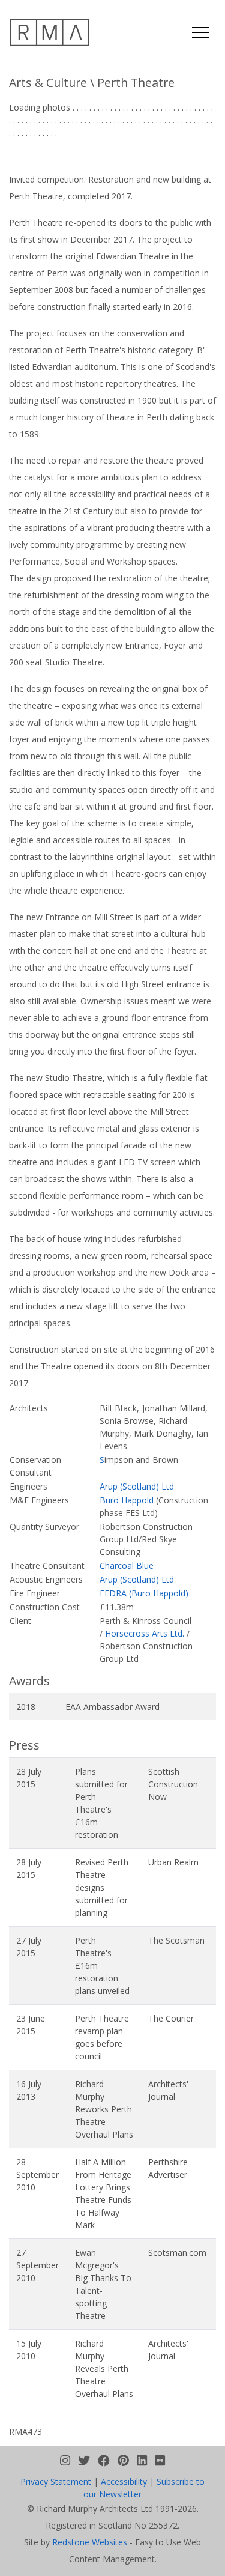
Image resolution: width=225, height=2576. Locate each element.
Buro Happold (127, 1500)
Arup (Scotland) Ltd (137, 1486)
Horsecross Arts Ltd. (145, 1633)
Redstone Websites (90, 2542)
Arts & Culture (48, 83)
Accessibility (124, 2481)
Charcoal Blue (127, 1565)
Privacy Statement (56, 2481)
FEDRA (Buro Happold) (144, 1593)
